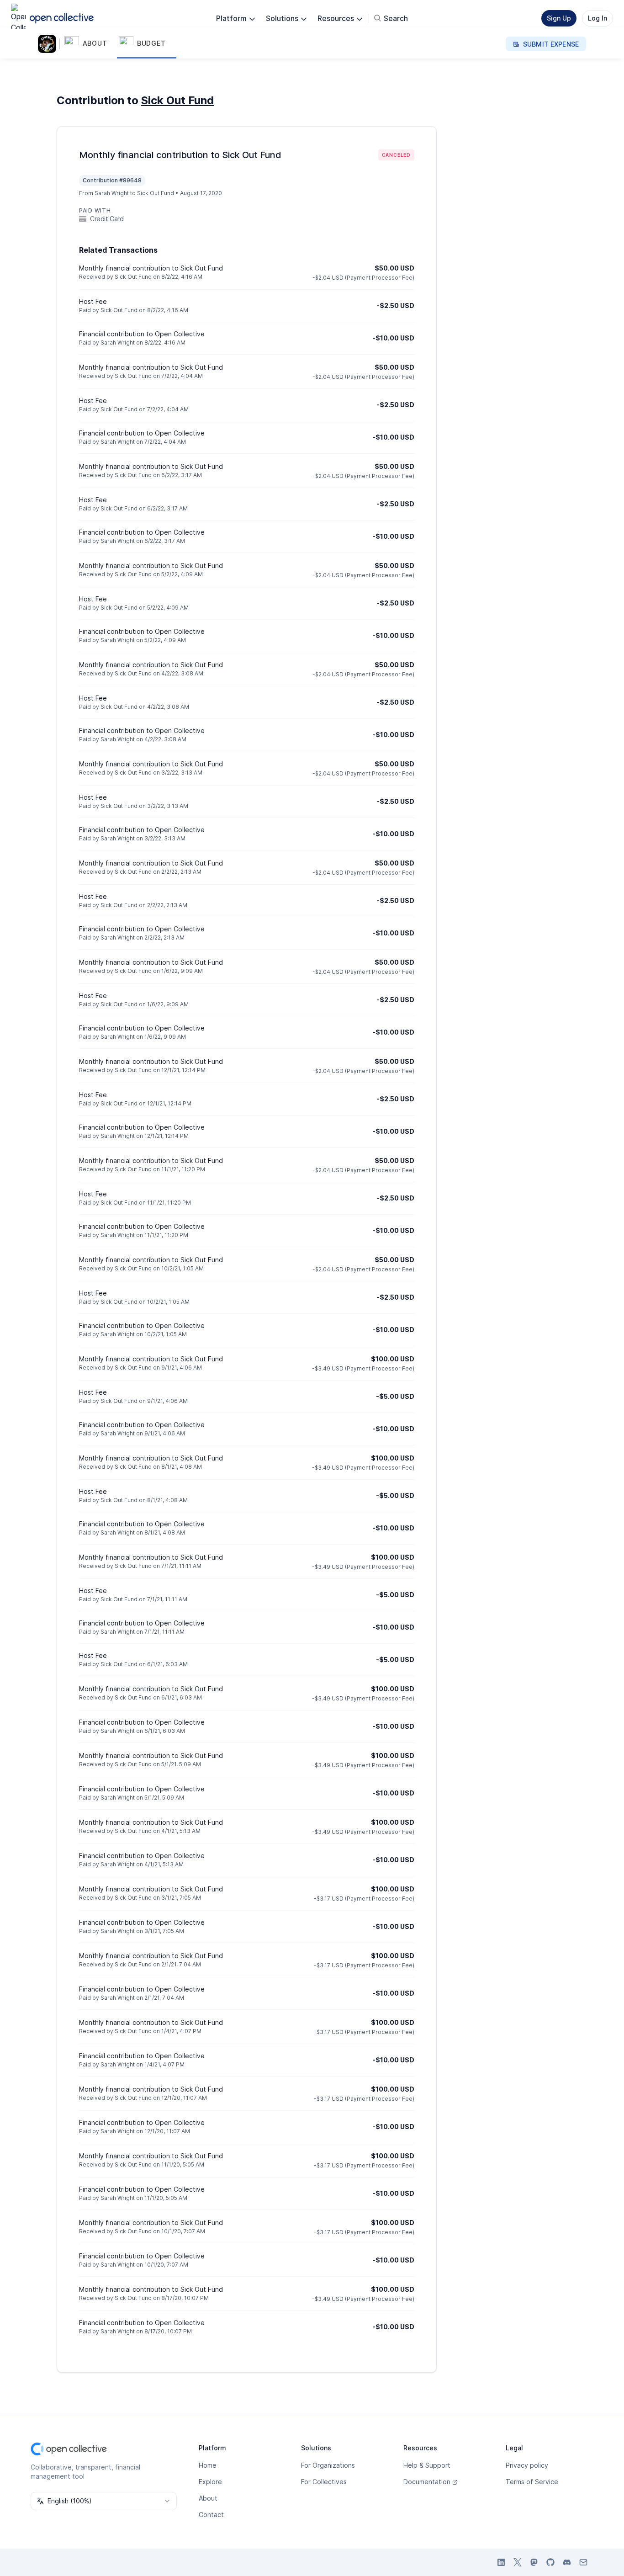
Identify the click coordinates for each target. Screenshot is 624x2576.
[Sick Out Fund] (49, 44)
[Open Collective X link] (518, 2562)
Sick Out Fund (177, 100)
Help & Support (427, 2465)
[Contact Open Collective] (583, 2562)
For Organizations (328, 2465)
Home (208, 2465)
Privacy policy (527, 2465)
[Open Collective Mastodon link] (534, 2562)
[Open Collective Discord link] (567, 2562)
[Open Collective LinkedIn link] (501, 2562)
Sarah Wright (112, 193)
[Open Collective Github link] (550, 2562)
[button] (90, 44)
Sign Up (559, 18)
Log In (598, 18)
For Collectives (324, 2482)
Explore (210, 2482)
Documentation (427, 2482)
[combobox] (104, 2501)
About (208, 2498)
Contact (211, 2515)
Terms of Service (532, 2482)
